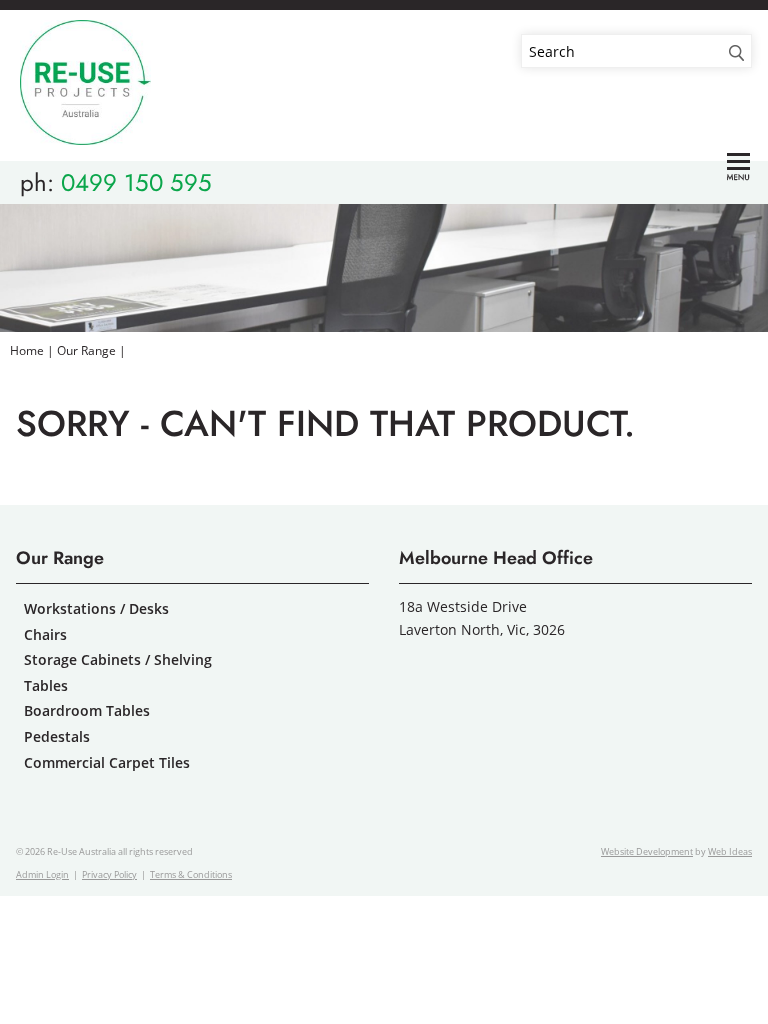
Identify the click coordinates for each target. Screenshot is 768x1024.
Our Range (86, 350)
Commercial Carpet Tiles (107, 762)
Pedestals (57, 736)
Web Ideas (730, 851)
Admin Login (42, 874)
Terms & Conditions (191, 874)
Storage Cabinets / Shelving (118, 659)
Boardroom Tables (87, 710)
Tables (46, 685)
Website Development (647, 851)
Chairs (45, 634)
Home (27, 350)
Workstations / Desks (96, 608)
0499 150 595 (136, 182)
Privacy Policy (109, 874)
